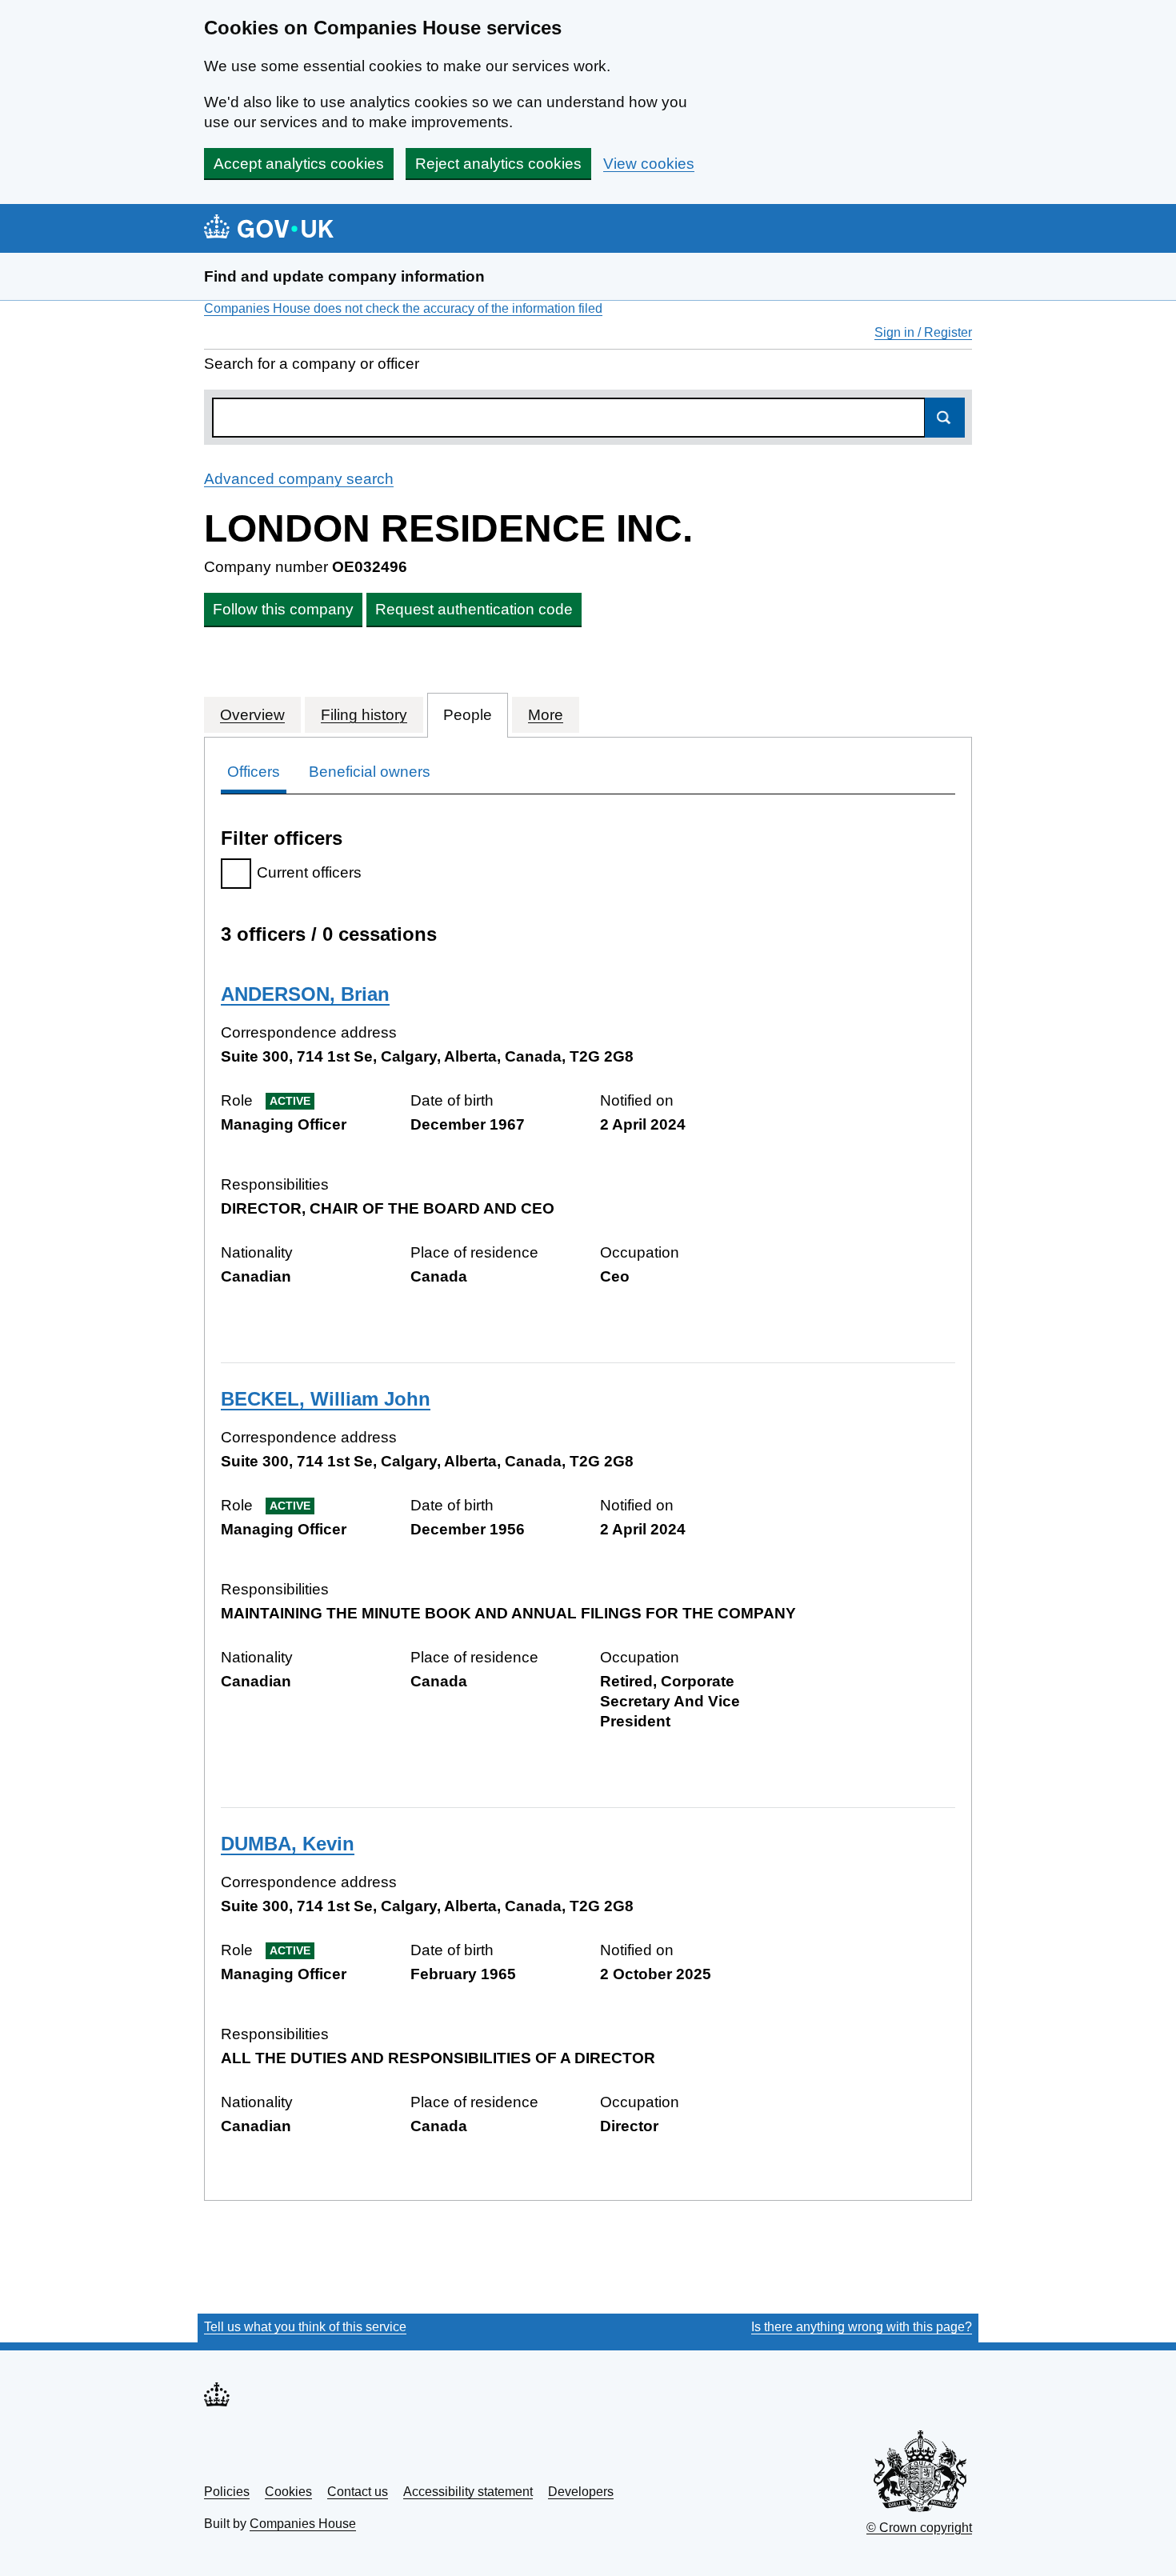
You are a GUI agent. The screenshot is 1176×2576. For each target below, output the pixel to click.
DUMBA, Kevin (288, 1844)
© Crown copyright (919, 2528)
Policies (227, 2492)
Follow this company (283, 609)
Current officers (309, 872)
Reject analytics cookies (498, 164)
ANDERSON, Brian (305, 994)
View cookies (649, 164)
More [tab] (546, 715)
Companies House (303, 2524)
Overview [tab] (252, 715)
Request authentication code (474, 609)
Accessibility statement (468, 2492)
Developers (581, 2492)
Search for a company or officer (312, 364)
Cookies (288, 2492)
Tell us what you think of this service (305, 2327)
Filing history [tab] (364, 715)
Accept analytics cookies (299, 164)
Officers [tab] (254, 772)
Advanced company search (299, 479)
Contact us (358, 2492)
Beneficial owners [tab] (370, 772)
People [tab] (468, 715)
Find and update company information (344, 276)
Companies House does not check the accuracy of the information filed (403, 308)
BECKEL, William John (326, 1399)
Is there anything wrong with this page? (862, 2327)
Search (945, 418)
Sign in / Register (923, 332)
